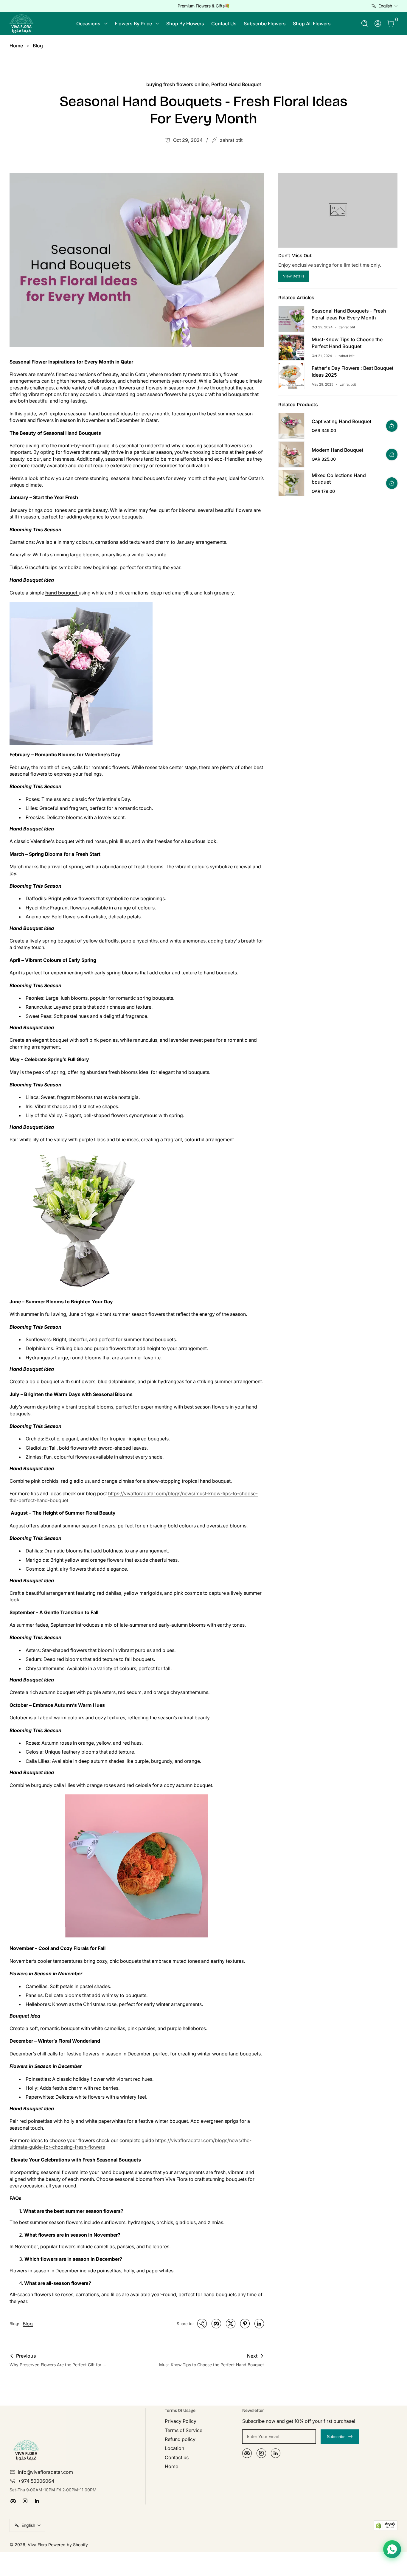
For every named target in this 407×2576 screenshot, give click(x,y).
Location (174, 2448)
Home (16, 46)
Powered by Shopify (68, 2545)
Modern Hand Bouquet (337, 450)
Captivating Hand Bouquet (341, 421)
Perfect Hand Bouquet (236, 84)
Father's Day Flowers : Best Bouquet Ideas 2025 (352, 371)
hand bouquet (62, 593)
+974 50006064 (36, 2481)
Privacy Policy (181, 2421)
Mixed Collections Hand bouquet (339, 479)
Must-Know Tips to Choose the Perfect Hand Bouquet (347, 343)
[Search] (365, 24)
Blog (38, 46)
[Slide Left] (113, 6)
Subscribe (336, 2437)
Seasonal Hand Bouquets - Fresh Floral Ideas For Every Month (349, 314)
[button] (365, 24)
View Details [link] (294, 276)
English (385, 6)
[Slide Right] (294, 6)
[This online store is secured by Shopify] (386, 2525)
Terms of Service (184, 2430)
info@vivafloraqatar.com (45, 2472)
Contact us (177, 2457)
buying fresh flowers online (177, 84)
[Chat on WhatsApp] (392, 2549)
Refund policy (180, 2439)
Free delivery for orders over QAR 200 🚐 (203, 6)
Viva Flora (38, 2545)
